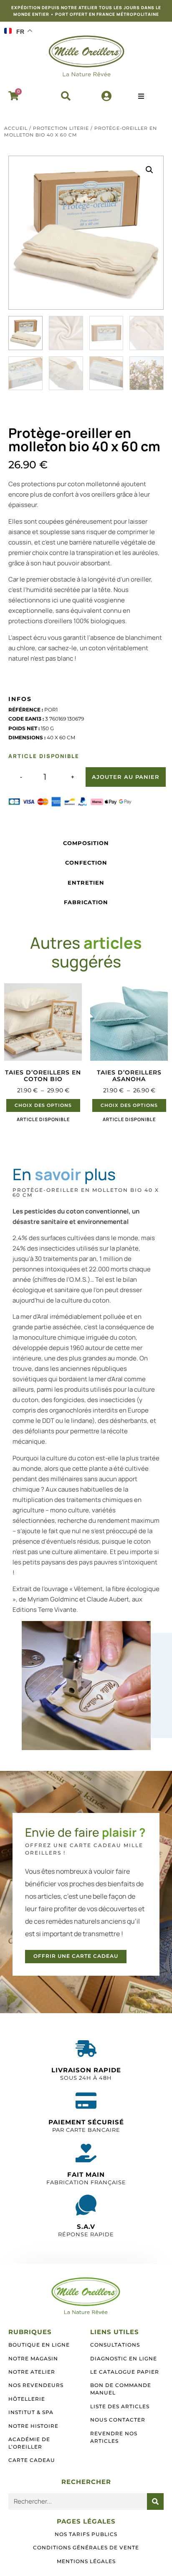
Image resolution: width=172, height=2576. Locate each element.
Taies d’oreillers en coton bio (43, 1076)
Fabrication (86, 902)
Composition (86, 843)
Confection (86, 863)
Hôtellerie (27, 2399)
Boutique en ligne (39, 2345)
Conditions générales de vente (86, 2547)
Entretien (86, 883)
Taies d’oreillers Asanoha (129, 1076)
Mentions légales (86, 2561)
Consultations (115, 2345)
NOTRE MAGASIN (33, 2358)
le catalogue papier (125, 2372)
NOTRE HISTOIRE (33, 2426)
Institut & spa (31, 2412)
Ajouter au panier (126, 777)
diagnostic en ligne (124, 2358)
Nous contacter (118, 2420)
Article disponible (43, 1119)
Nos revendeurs (36, 2385)
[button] (66, 96)
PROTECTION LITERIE (61, 128)
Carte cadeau (32, 2460)
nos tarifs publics (86, 2534)
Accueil (16, 128)
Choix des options (43, 1105)
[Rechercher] (155, 2501)
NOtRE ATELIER (32, 2372)
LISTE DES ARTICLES (120, 2406)
